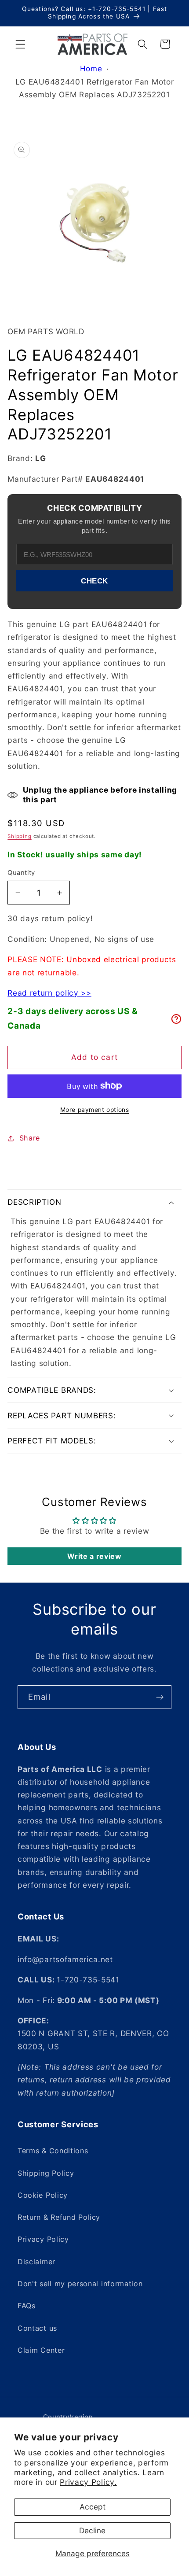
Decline (92, 2530)
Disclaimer (36, 2262)
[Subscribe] (160, 1697)
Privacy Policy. (88, 2482)
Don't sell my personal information (80, 2284)
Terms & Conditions (53, 2151)
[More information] (176, 1019)
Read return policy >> (49, 993)
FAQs (27, 2306)
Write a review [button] (94, 1556)
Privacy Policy (43, 2239)
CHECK (94, 581)
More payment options (95, 1110)
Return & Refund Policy (59, 2217)
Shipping (19, 836)
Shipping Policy (46, 2173)
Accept (93, 2507)
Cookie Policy (43, 2195)
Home (91, 68)
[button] (20, 44)
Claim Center (41, 2350)
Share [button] (30, 1138)
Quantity (21, 873)
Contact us (37, 2328)
